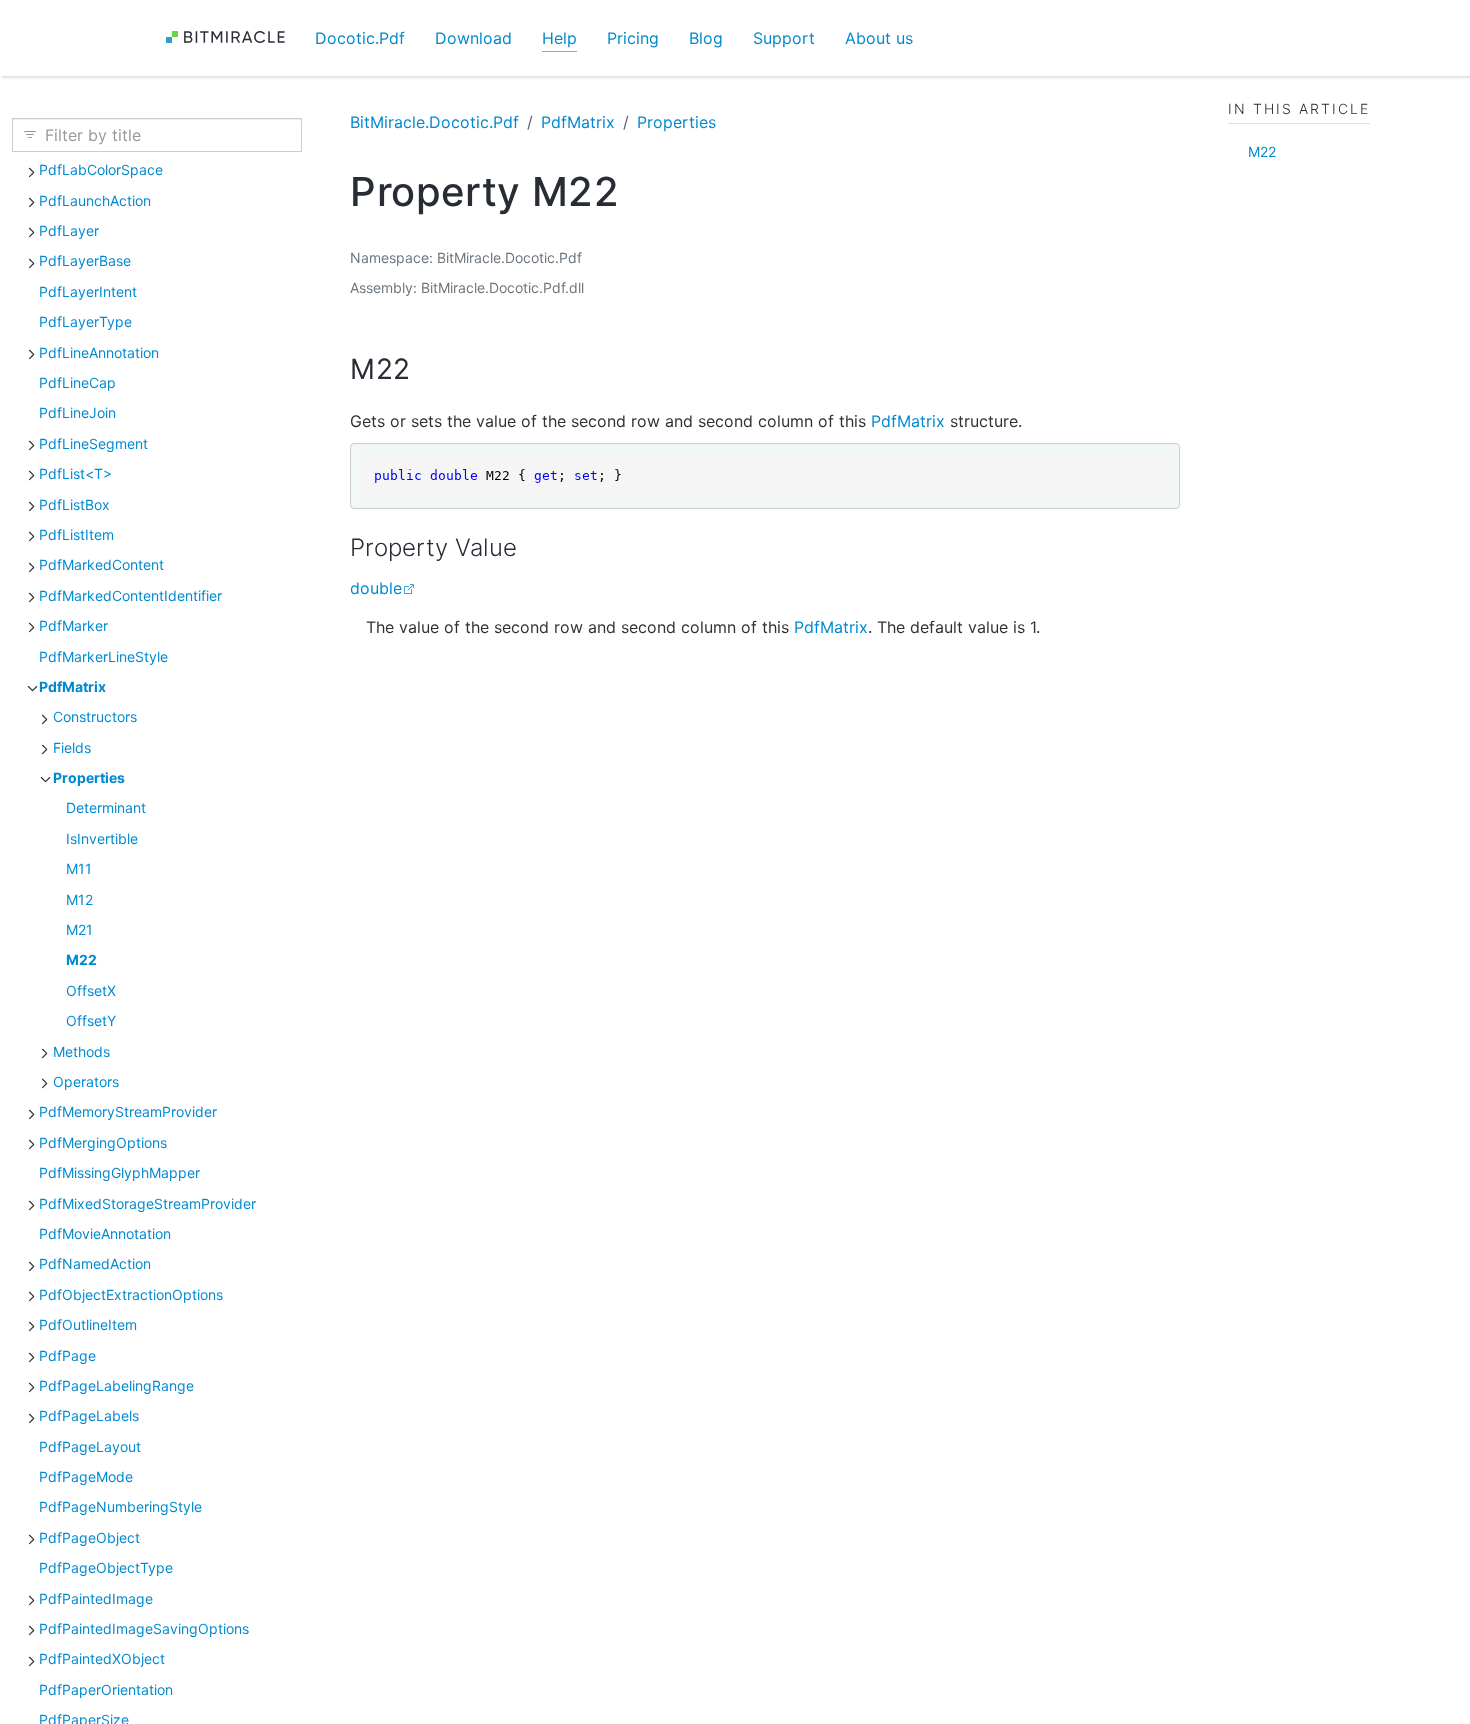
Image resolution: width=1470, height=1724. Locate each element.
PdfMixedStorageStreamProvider (147, 1203)
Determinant (106, 807)
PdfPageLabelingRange (116, 1385)
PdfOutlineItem (88, 1324)
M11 (79, 868)
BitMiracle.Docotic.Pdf (434, 122)
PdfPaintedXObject (102, 1658)
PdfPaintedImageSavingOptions (144, 1628)
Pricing (633, 38)
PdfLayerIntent (88, 291)
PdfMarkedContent (101, 564)
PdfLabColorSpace (101, 169)
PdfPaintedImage (96, 1598)
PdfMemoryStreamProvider (128, 1111)
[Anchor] (429, 369)
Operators (86, 1081)
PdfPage (67, 1355)
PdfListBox (74, 504)
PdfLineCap (77, 382)
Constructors (95, 716)
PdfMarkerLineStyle (103, 656)
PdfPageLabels (89, 1415)
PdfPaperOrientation (106, 1689)
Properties (89, 777)
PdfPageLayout (90, 1446)
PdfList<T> (75, 473)
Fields (72, 747)
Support (784, 38)
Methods (81, 1051)
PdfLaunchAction (95, 200)
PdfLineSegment (93, 443)
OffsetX (91, 990)
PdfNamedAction (95, 1263)
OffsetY (91, 1020)
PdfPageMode (86, 1476)
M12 (79, 899)
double (376, 588)
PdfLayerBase (85, 260)
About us (879, 38)
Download (473, 38)
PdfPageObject (89, 1537)
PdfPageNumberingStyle (120, 1506)
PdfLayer (69, 230)
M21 (79, 929)
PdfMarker (73, 625)
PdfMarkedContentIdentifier (130, 595)
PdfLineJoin (77, 412)
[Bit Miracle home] (232, 37)
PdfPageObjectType (106, 1567)
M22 (81, 959)
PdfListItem (76, 534)
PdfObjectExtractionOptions (131, 1294)
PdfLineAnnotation (99, 352)
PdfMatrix (72, 686)
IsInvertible (102, 838)
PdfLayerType (85, 321)
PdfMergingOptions (103, 1142)
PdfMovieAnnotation (105, 1233)
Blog (706, 38)
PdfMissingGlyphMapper (119, 1172)
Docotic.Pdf (360, 38)
